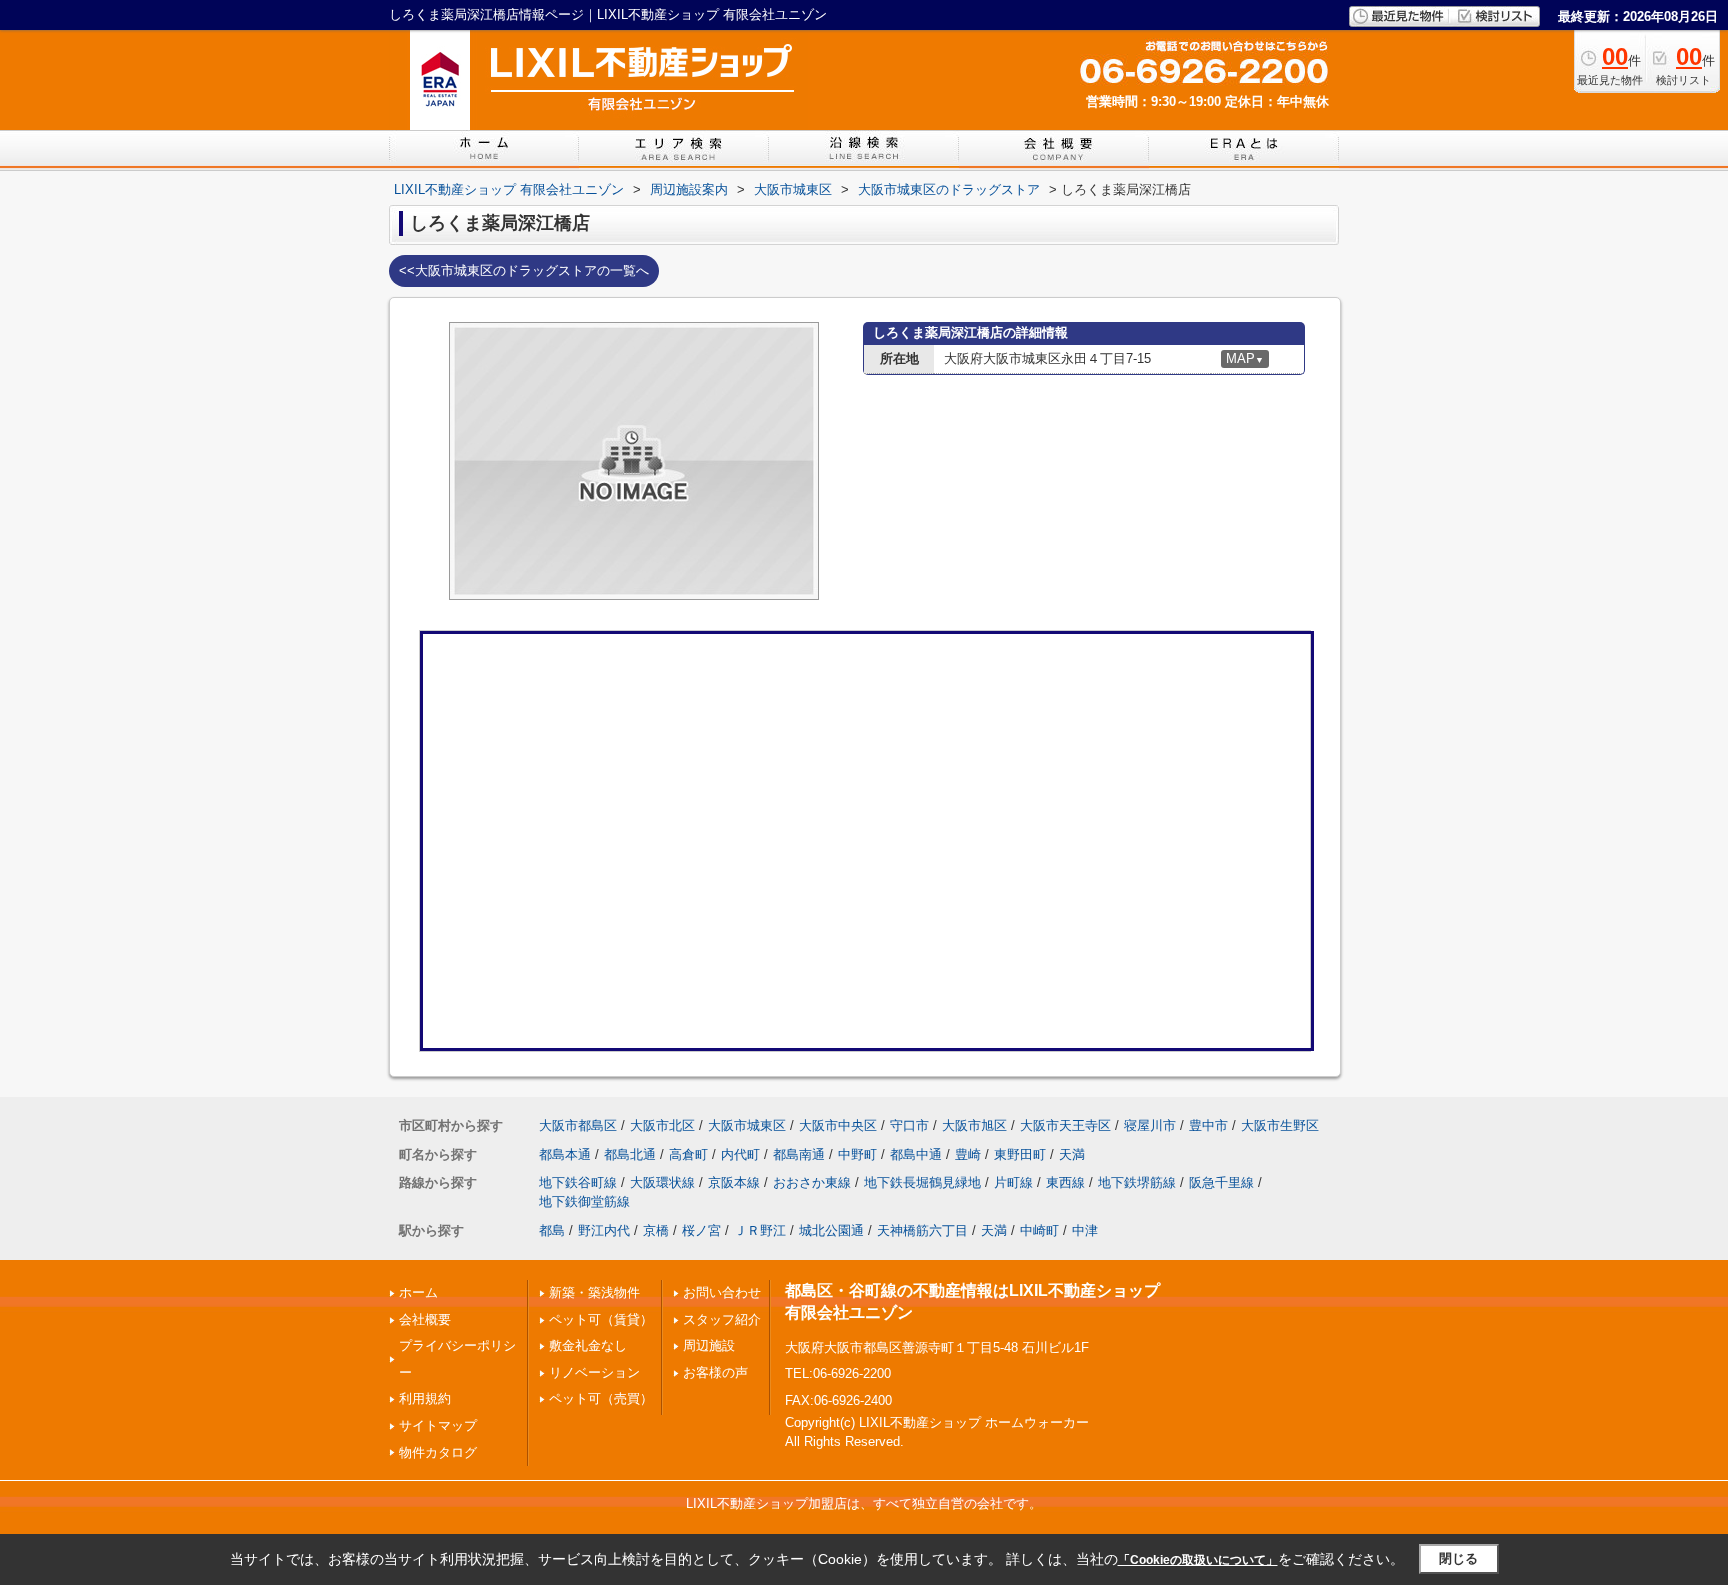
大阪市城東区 (747, 1125)
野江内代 (604, 1230)
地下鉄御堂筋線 (584, 1201)
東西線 (1065, 1182)
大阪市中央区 (838, 1125)
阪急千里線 (1221, 1182)
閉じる (1458, 1558)
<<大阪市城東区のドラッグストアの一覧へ (524, 270)
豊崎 (968, 1154)
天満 (1072, 1154)
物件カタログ (438, 1452)
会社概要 (425, 1319)
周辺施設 (709, 1345)
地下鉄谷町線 (578, 1182)
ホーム (418, 1292)
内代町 (740, 1154)
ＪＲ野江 (760, 1230)
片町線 (1013, 1182)
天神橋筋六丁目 (922, 1230)
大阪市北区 (662, 1125)
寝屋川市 (1150, 1125)
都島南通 (799, 1154)
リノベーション (594, 1372)
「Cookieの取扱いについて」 (1198, 1560)
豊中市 (1208, 1125)
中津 (1085, 1230)
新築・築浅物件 (594, 1292)
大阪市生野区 (1280, 1125)
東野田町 (1020, 1154)
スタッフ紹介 (722, 1319)
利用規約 (425, 1398)
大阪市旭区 (974, 1125)
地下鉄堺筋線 (1137, 1182)
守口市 (909, 1125)
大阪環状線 (662, 1182)
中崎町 (1039, 1230)
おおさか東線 (812, 1182)
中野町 (857, 1154)
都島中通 (916, 1154)
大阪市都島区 (578, 1125)
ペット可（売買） (601, 1398)
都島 (552, 1230)
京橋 (656, 1230)
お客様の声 (715, 1372)
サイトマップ (438, 1425)
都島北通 (630, 1154)
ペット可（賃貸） (601, 1319)
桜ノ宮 (701, 1230)
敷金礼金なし (588, 1345)
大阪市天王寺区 (1065, 1125)
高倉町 (688, 1154)
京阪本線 (734, 1182)
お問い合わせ (722, 1292)
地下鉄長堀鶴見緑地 (922, 1182)
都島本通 (565, 1154)
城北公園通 (831, 1230)
